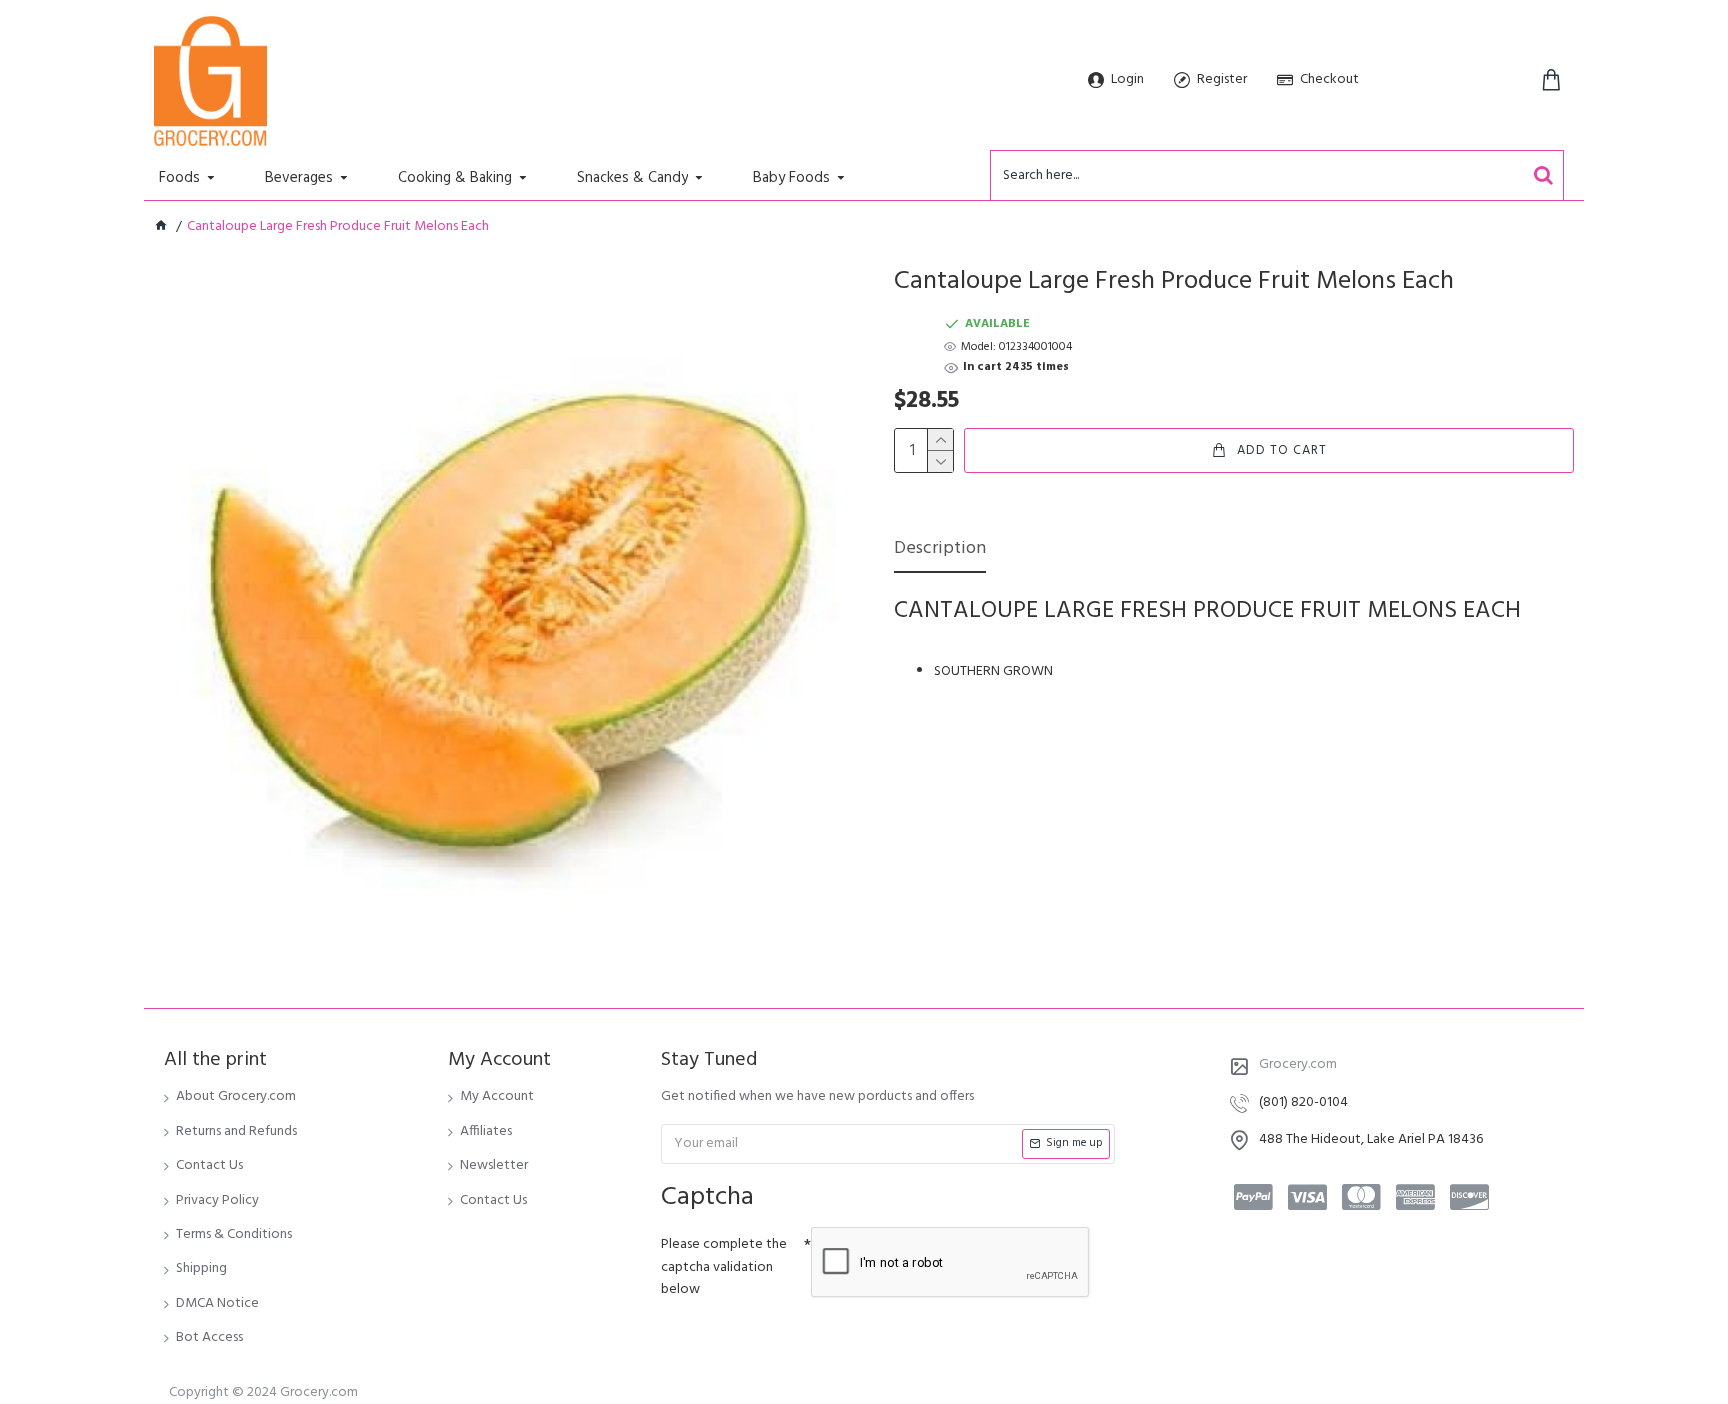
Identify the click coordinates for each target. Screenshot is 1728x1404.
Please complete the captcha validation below (724, 1267)
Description (940, 550)
